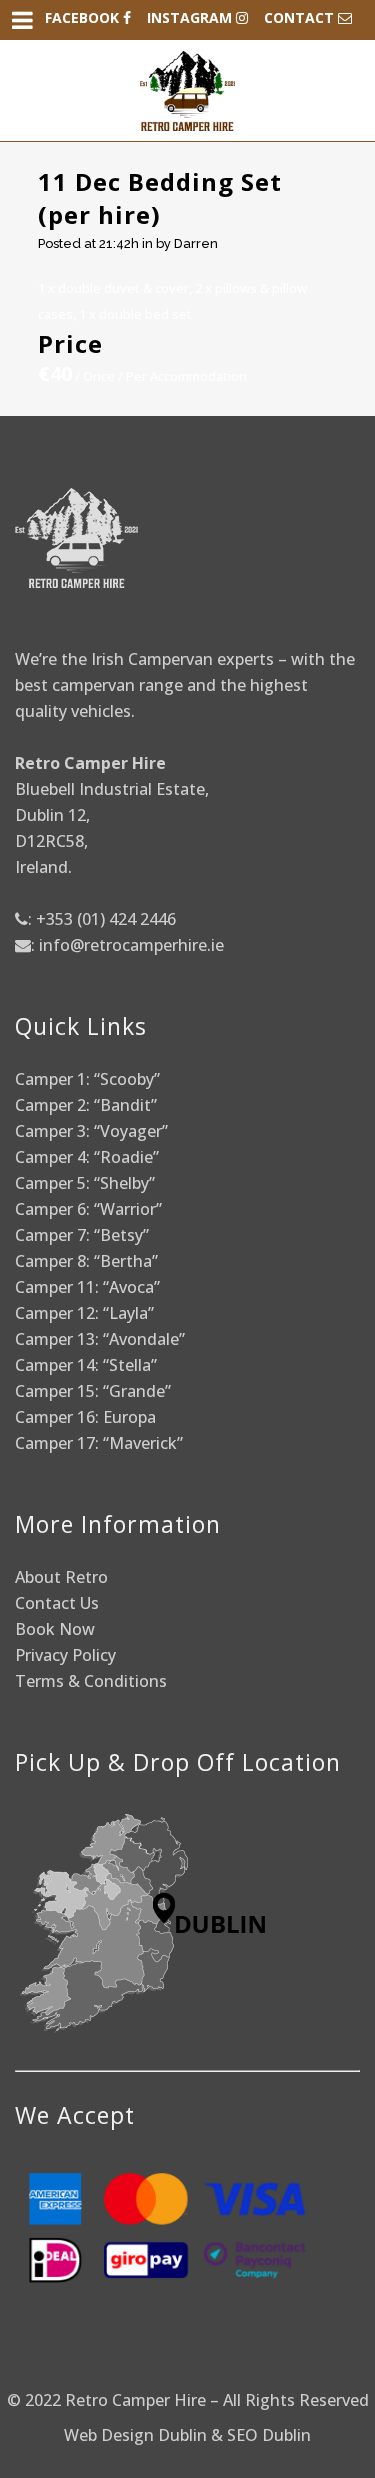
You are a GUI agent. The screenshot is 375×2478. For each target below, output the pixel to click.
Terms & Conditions (91, 1681)
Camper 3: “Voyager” (91, 1131)
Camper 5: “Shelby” (85, 1183)
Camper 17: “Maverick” (99, 1443)
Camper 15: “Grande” (93, 1391)
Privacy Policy (65, 1655)
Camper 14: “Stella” (86, 1365)
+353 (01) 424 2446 (106, 919)
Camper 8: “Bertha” (88, 1261)
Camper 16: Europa (85, 1417)
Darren (196, 243)
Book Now (55, 1629)
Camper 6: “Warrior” (88, 1209)
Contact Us (57, 1603)
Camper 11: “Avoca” (87, 1287)
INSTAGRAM (191, 17)
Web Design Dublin (135, 2435)
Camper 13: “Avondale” (100, 1339)
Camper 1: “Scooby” (87, 1079)
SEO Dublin (269, 2435)
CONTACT (301, 17)
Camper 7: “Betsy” (82, 1235)
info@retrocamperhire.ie (131, 945)
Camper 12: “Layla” (84, 1313)
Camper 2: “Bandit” (86, 1105)
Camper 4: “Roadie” (87, 1157)
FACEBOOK (84, 17)
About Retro (61, 1577)
